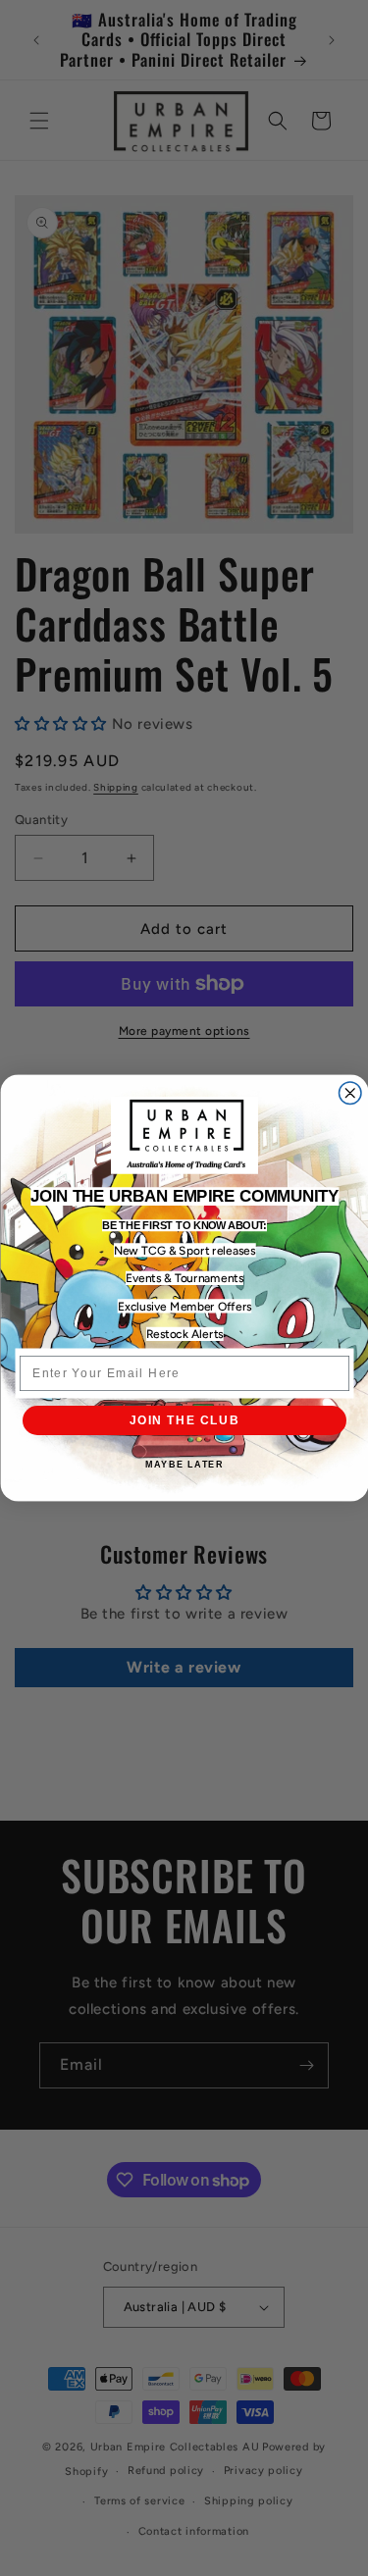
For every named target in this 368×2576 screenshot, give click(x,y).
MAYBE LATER (184, 1465)
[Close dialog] (350, 1093)
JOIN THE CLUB (184, 1420)
